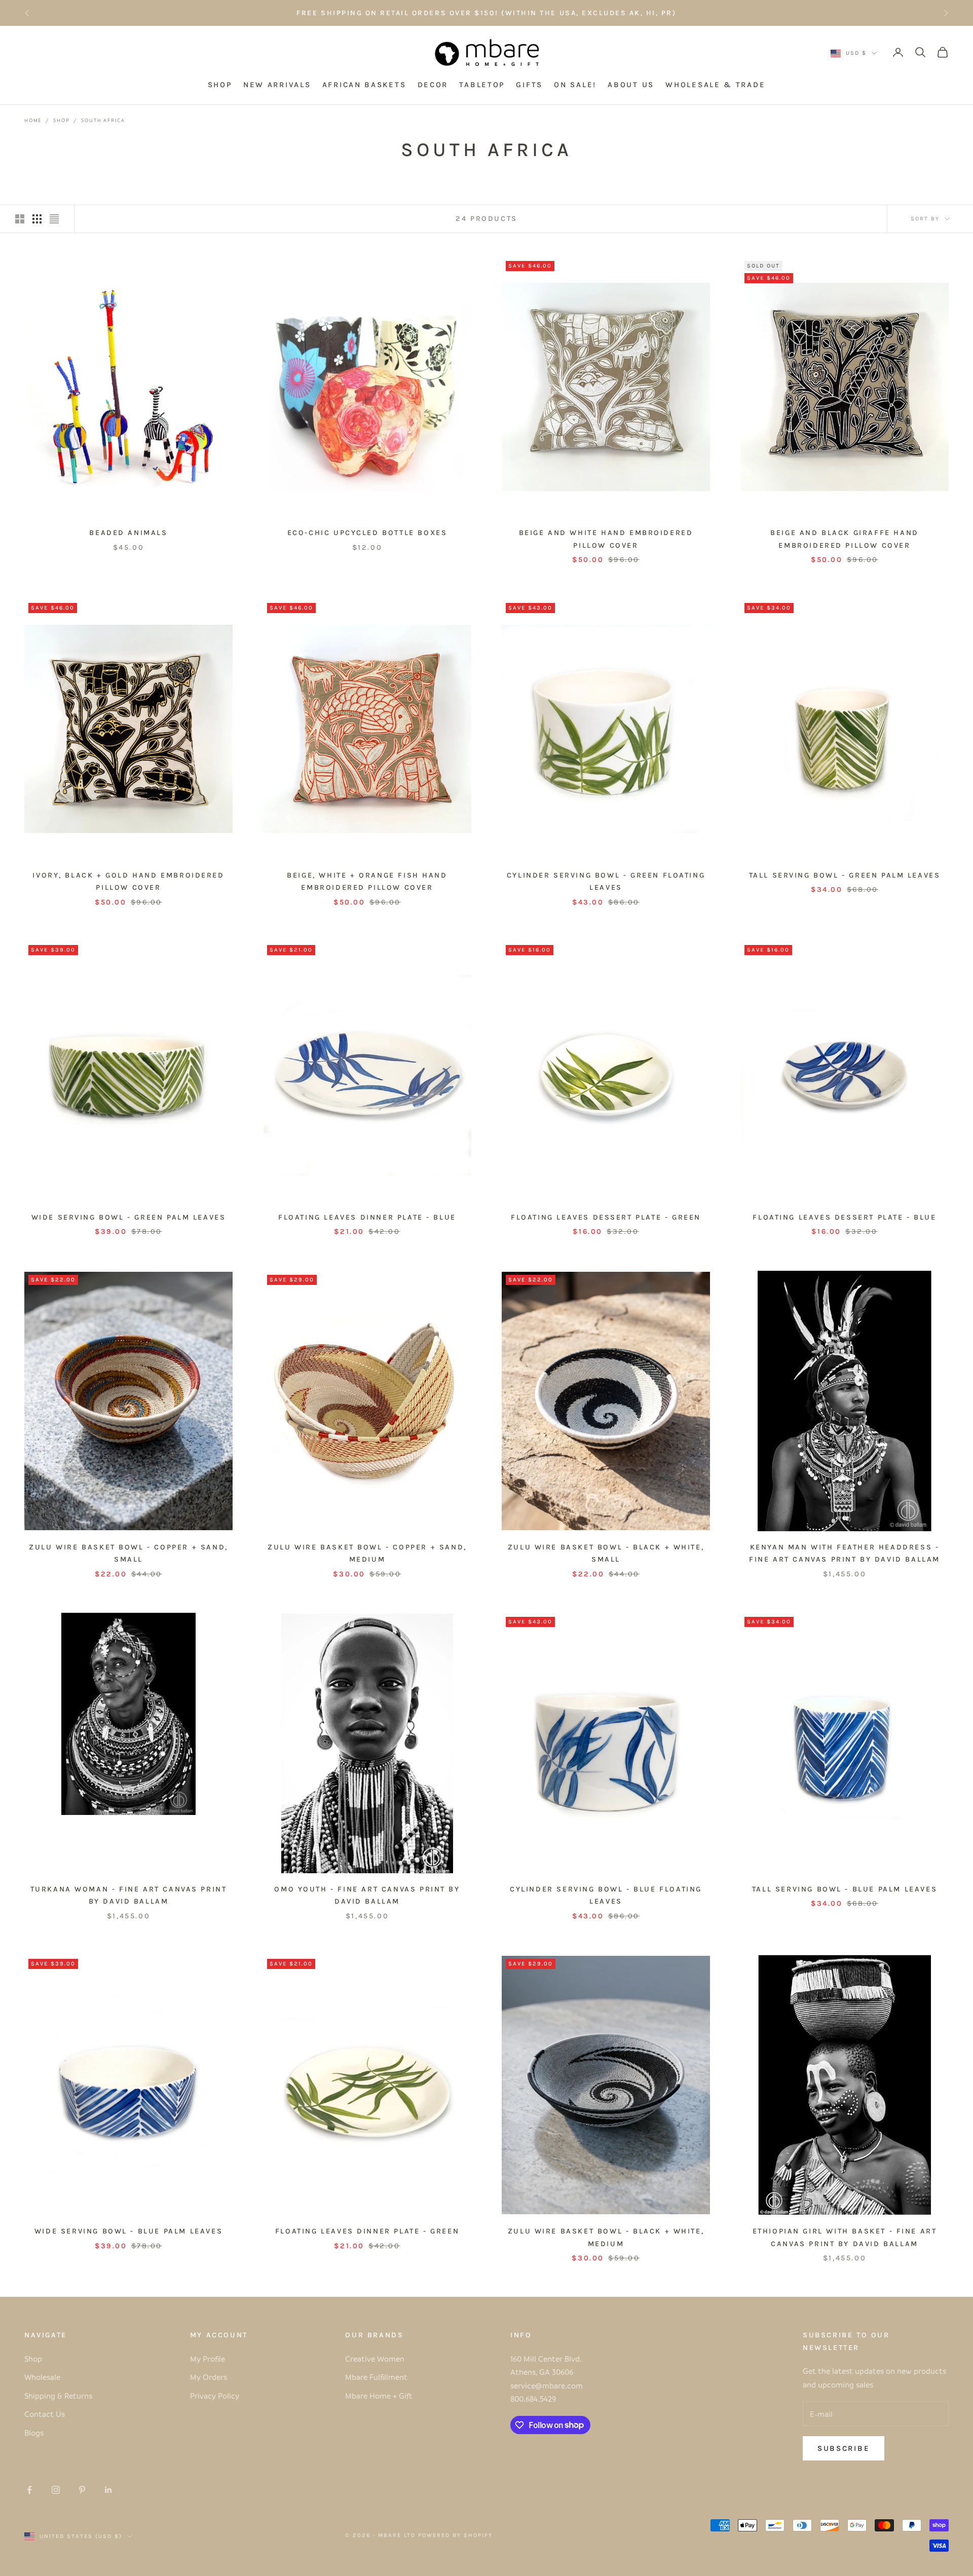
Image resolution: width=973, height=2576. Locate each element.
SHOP (220, 85)
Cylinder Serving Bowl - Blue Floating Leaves (606, 1895)
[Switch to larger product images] (20, 219)
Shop (61, 120)
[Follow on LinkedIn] (108, 2490)
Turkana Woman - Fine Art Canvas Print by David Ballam (129, 1895)
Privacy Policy (215, 2396)
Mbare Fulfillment (376, 2377)
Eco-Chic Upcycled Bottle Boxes (367, 533)
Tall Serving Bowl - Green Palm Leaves (845, 875)
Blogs (34, 2433)
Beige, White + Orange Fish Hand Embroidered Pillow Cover (367, 881)
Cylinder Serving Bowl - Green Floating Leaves (606, 881)
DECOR (433, 85)
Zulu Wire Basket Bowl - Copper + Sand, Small (128, 1553)
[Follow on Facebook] (29, 2490)
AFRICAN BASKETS (364, 85)
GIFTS (529, 85)
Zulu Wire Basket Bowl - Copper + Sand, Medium (367, 1553)
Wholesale (42, 2377)
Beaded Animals (128, 533)
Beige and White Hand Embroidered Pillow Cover (606, 539)
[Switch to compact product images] (54, 219)
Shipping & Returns (58, 2396)
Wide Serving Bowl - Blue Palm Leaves (128, 2231)
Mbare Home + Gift (379, 2396)
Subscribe (844, 2448)
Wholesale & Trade (715, 85)
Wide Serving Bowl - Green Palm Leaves (129, 1217)
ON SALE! (575, 85)
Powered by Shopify (455, 2535)
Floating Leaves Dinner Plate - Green (367, 2231)
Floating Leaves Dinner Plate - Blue (367, 1217)
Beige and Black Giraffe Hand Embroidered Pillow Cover (845, 539)
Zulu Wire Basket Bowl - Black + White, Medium (606, 2237)
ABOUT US (631, 85)
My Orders (209, 2377)
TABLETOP (482, 85)
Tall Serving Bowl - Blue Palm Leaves (845, 1889)
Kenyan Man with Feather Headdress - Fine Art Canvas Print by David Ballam (845, 1553)
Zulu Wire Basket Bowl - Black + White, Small (606, 1553)
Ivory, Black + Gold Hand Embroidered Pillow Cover (128, 881)
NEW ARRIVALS (277, 85)
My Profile (208, 2359)
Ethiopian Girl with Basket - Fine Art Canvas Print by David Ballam (845, 2237)
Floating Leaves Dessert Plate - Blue (844, 1217)
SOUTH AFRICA (103, 120)
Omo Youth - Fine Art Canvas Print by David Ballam (367, 1895)
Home (33, 120)
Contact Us (45, 2414)
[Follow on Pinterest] (82, 2490)
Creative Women (375, 2359)
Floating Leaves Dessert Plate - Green (606, 1217)
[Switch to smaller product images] (37, 219)
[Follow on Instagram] (56, 2490)
